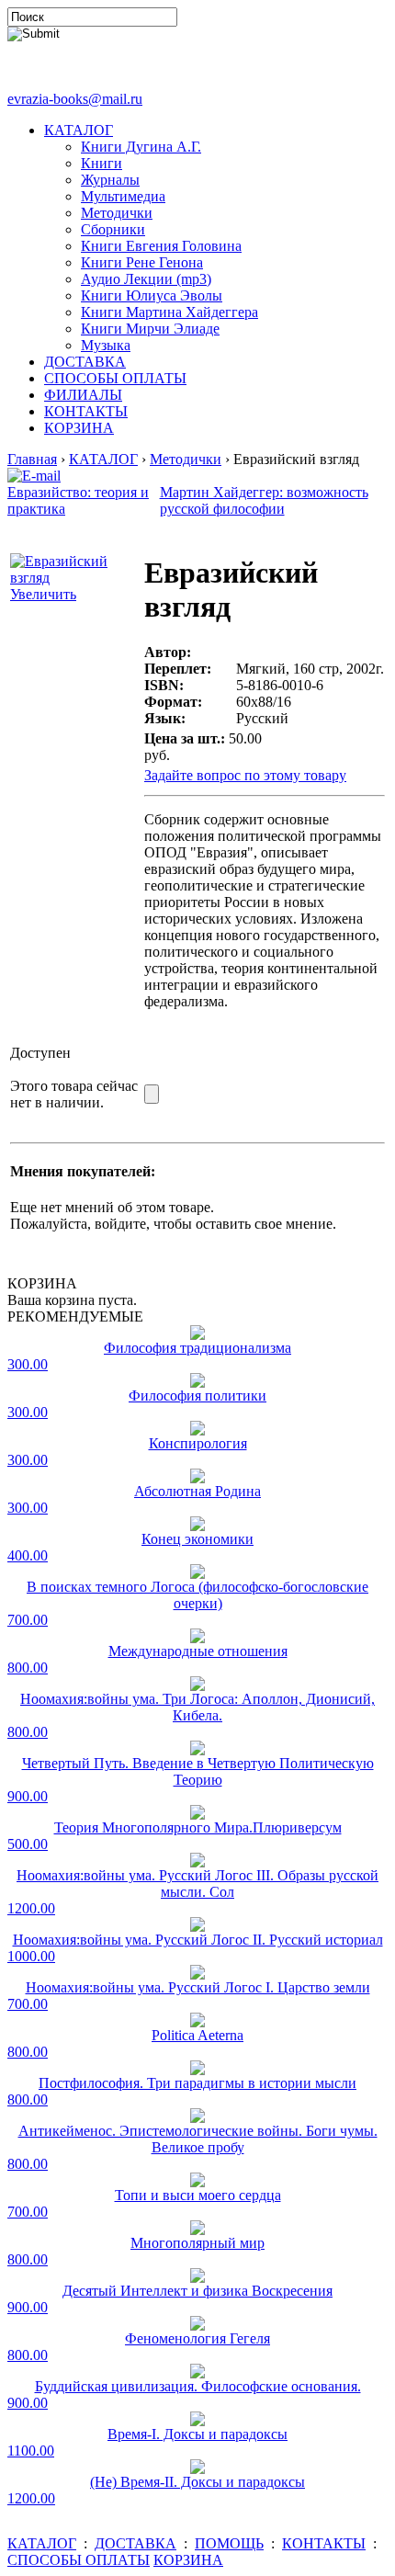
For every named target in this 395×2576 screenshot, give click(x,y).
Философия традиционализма (197, 1348)
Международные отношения (198, 1651)
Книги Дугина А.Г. (141, 147)
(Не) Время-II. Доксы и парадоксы (197, 2482)
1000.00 (31, 1956)
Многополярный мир (197, 2243)
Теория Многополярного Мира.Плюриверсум (198, 1827)
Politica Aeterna (197, 2035)
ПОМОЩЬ (229, 2543)
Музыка (106, 345)
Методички (117, 213)
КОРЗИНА (79, 428)
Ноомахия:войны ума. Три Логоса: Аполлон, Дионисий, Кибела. (197, 1707)
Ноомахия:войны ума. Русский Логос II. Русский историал (198, 1940)
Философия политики (197, 1396)
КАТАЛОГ (79, 130)
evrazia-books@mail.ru (75, 99)
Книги (102, 163)
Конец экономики (197, 1539)
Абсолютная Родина (197, 1491)
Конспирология (198, 1443)
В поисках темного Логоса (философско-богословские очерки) (197, 1595)
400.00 (28, 1555)
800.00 (28, 1668)
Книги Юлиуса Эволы (152, 295)
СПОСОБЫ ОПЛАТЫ (115, 378)
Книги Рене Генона (142, 262)
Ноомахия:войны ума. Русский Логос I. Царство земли (198, 1987)
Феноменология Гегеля (197, 2338)
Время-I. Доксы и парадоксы (197, 2434)
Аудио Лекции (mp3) (146, 279)
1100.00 (31, 2451)
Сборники (113, 229)
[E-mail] (34, 471)
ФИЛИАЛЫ (83, 395)
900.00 (28, 1796)
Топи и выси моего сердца (198, 2195)
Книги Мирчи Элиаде (150, 329)
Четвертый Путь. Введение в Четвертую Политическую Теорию (198, 1771)
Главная (32, 459)
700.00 (28, 1620)
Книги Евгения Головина (161, 246)
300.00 (28, 1364)
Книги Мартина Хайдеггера (169, 312)
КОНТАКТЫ (86, 411)
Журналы (110, 180)
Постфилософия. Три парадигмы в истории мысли (197, 2083)
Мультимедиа (123, 196)
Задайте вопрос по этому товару (245, 775)
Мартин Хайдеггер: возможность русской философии (264, 500)
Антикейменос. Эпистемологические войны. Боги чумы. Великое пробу (198, 2139)
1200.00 (31, 1908)
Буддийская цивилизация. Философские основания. (198, 2386)
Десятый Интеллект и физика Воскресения (197, 2291)
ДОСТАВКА (85, 362)
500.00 (28, 1844)
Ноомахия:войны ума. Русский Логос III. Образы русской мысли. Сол (197, 1884)
